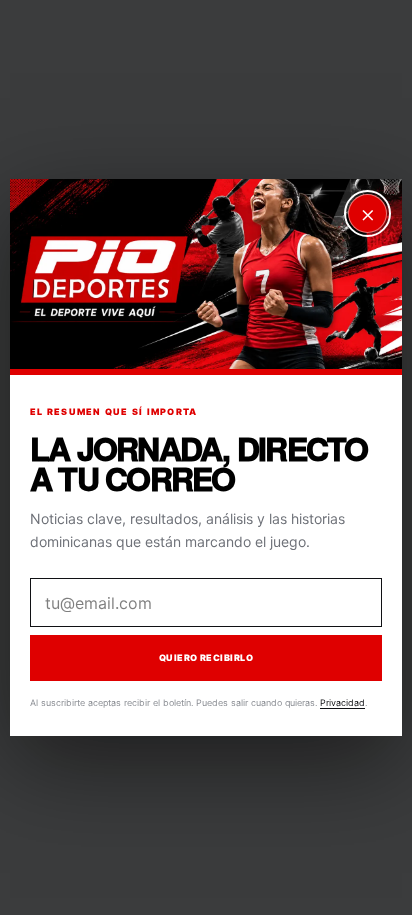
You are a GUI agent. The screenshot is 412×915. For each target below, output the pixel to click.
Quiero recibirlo (206, 658)
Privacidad (342, 702)
